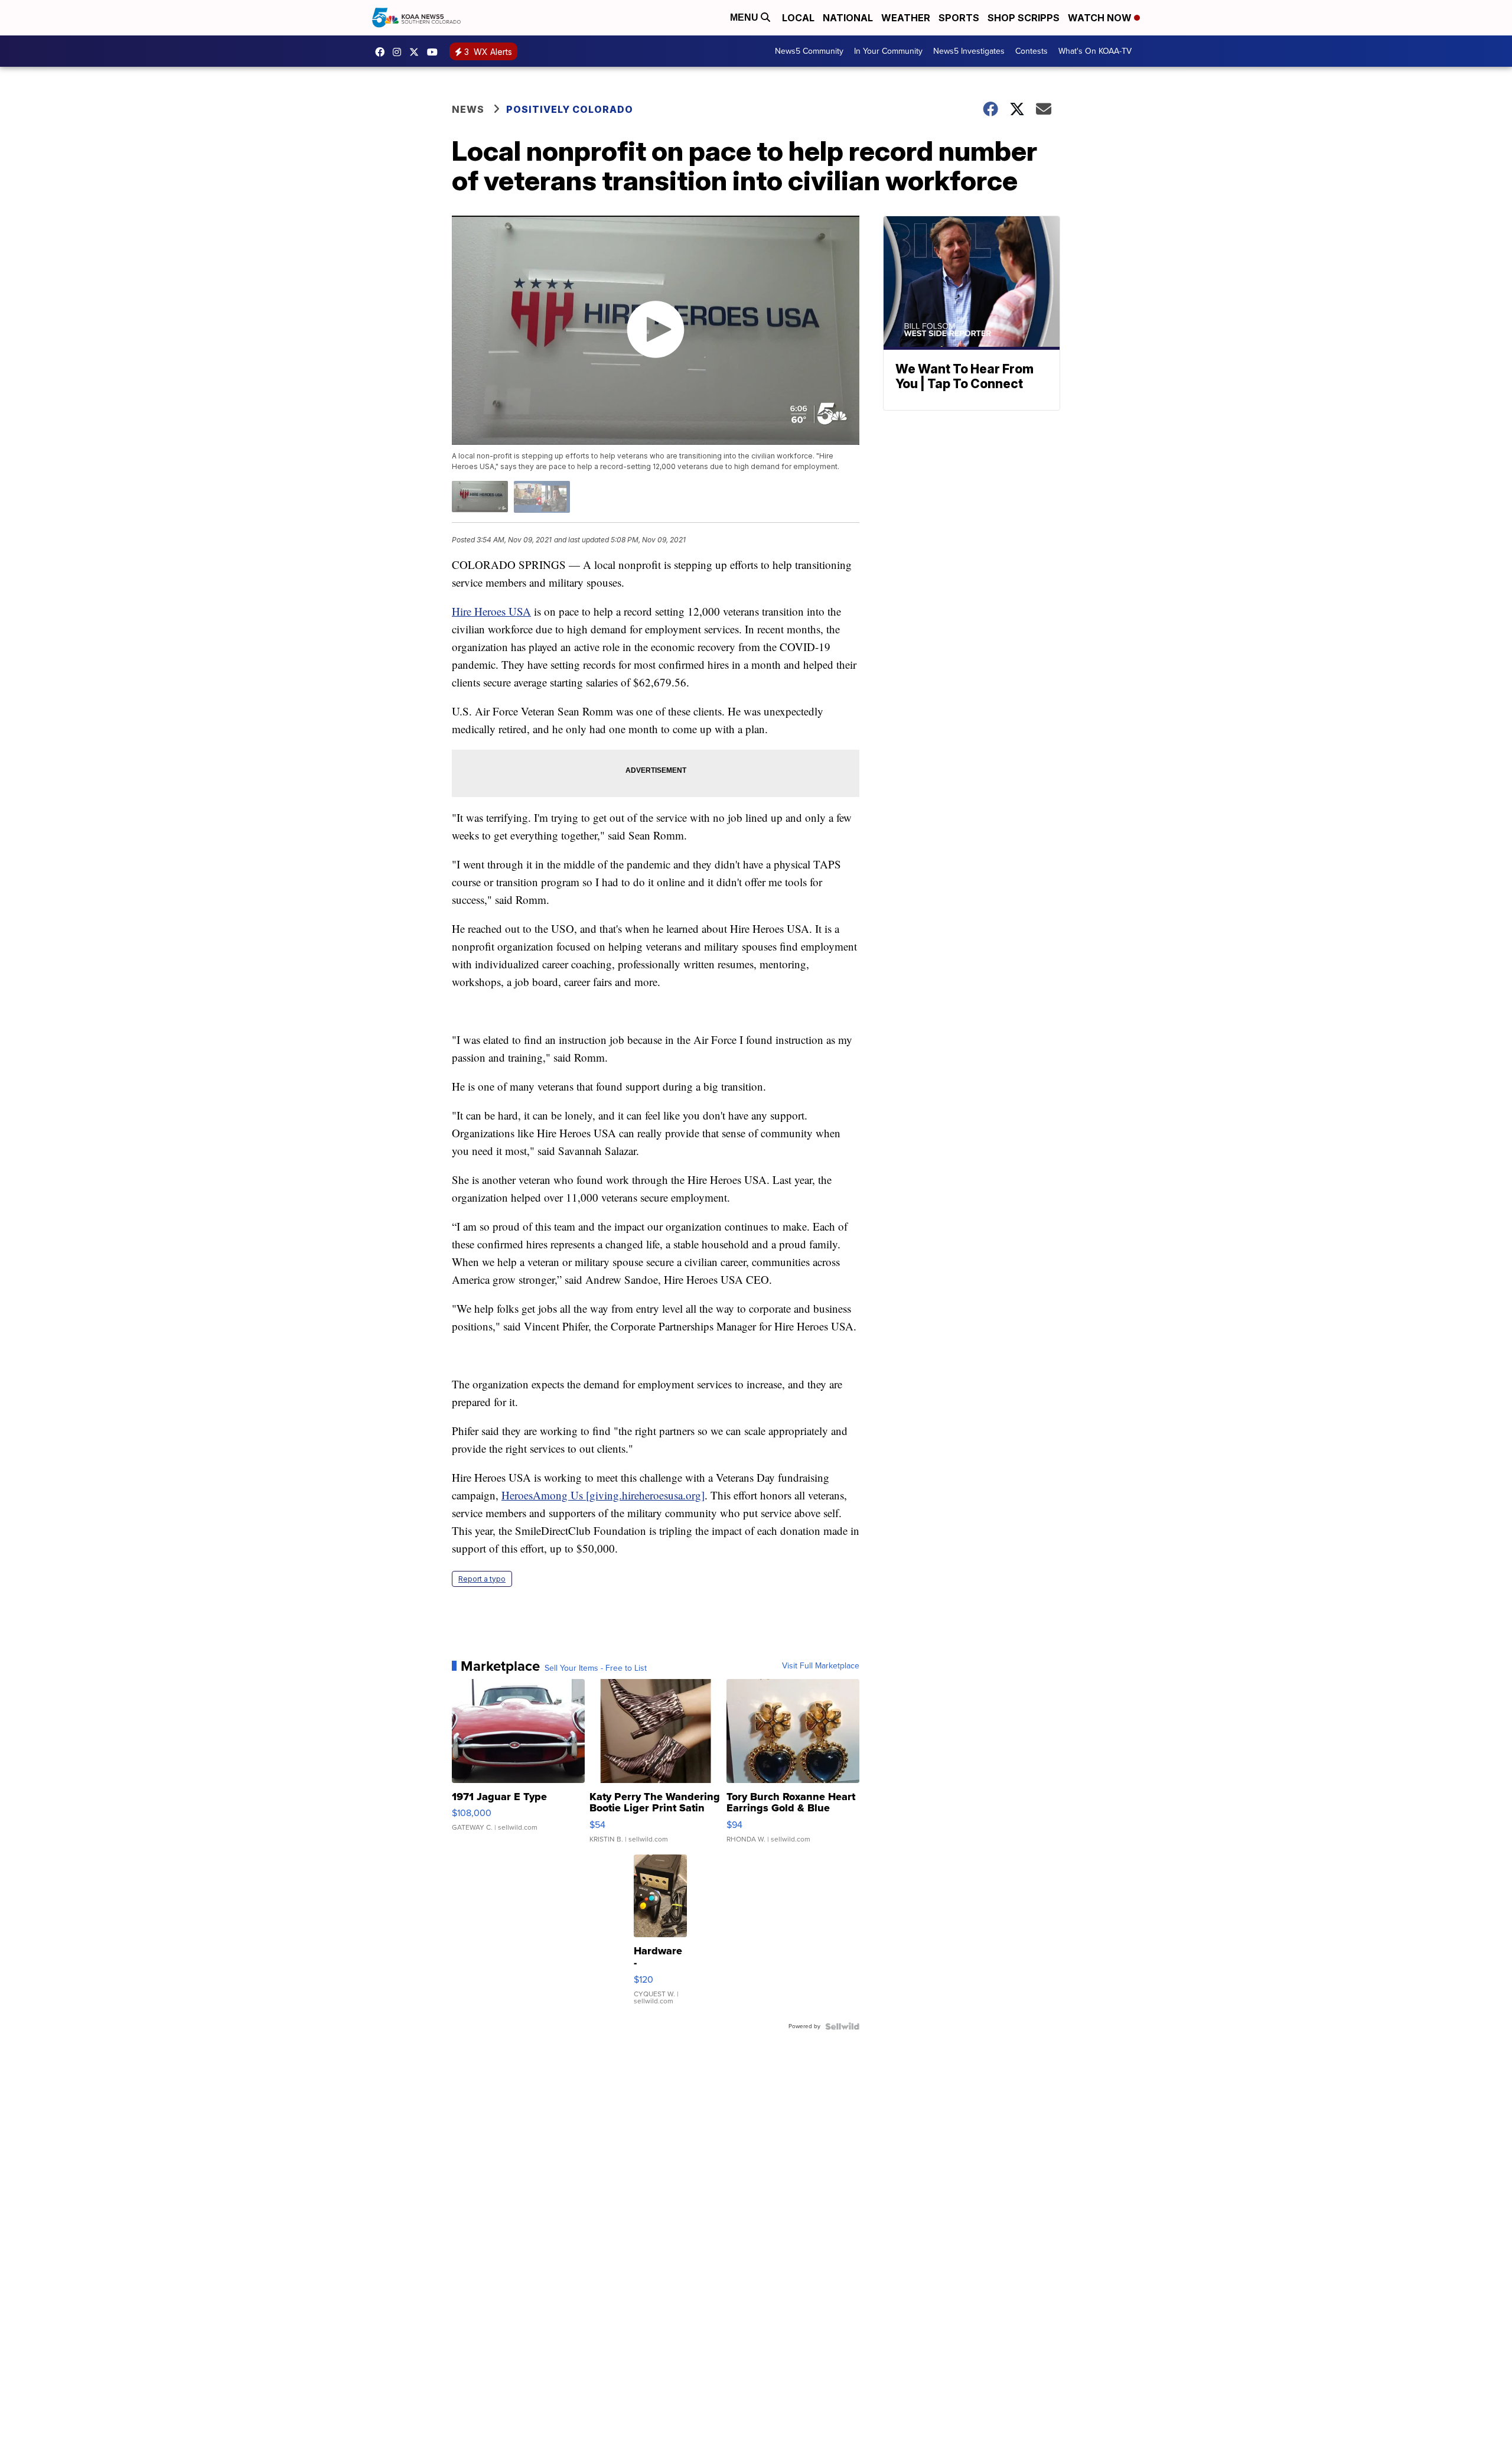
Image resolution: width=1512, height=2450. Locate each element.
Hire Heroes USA (491, 611)
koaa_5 (400, 52)
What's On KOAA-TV (1095, 51)
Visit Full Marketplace (821, 1666)
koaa (417, 52)
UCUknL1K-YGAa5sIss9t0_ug (435, 52)
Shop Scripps (1024, 18)
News (468, 109)
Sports (959, 18)
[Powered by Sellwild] (842, 2026)
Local (798, 18)
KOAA (383, 52)
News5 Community (809, 51)
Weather (906, 18)
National (848, 18)
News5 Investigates (969, 51)
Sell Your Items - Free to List (596, 1668)
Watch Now (1101, 18)
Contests (1032, 51)
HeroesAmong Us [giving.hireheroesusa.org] (603, 1495)
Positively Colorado (570, 109)
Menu (745, 17)
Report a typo (482, 1579)
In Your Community (888, 51)
